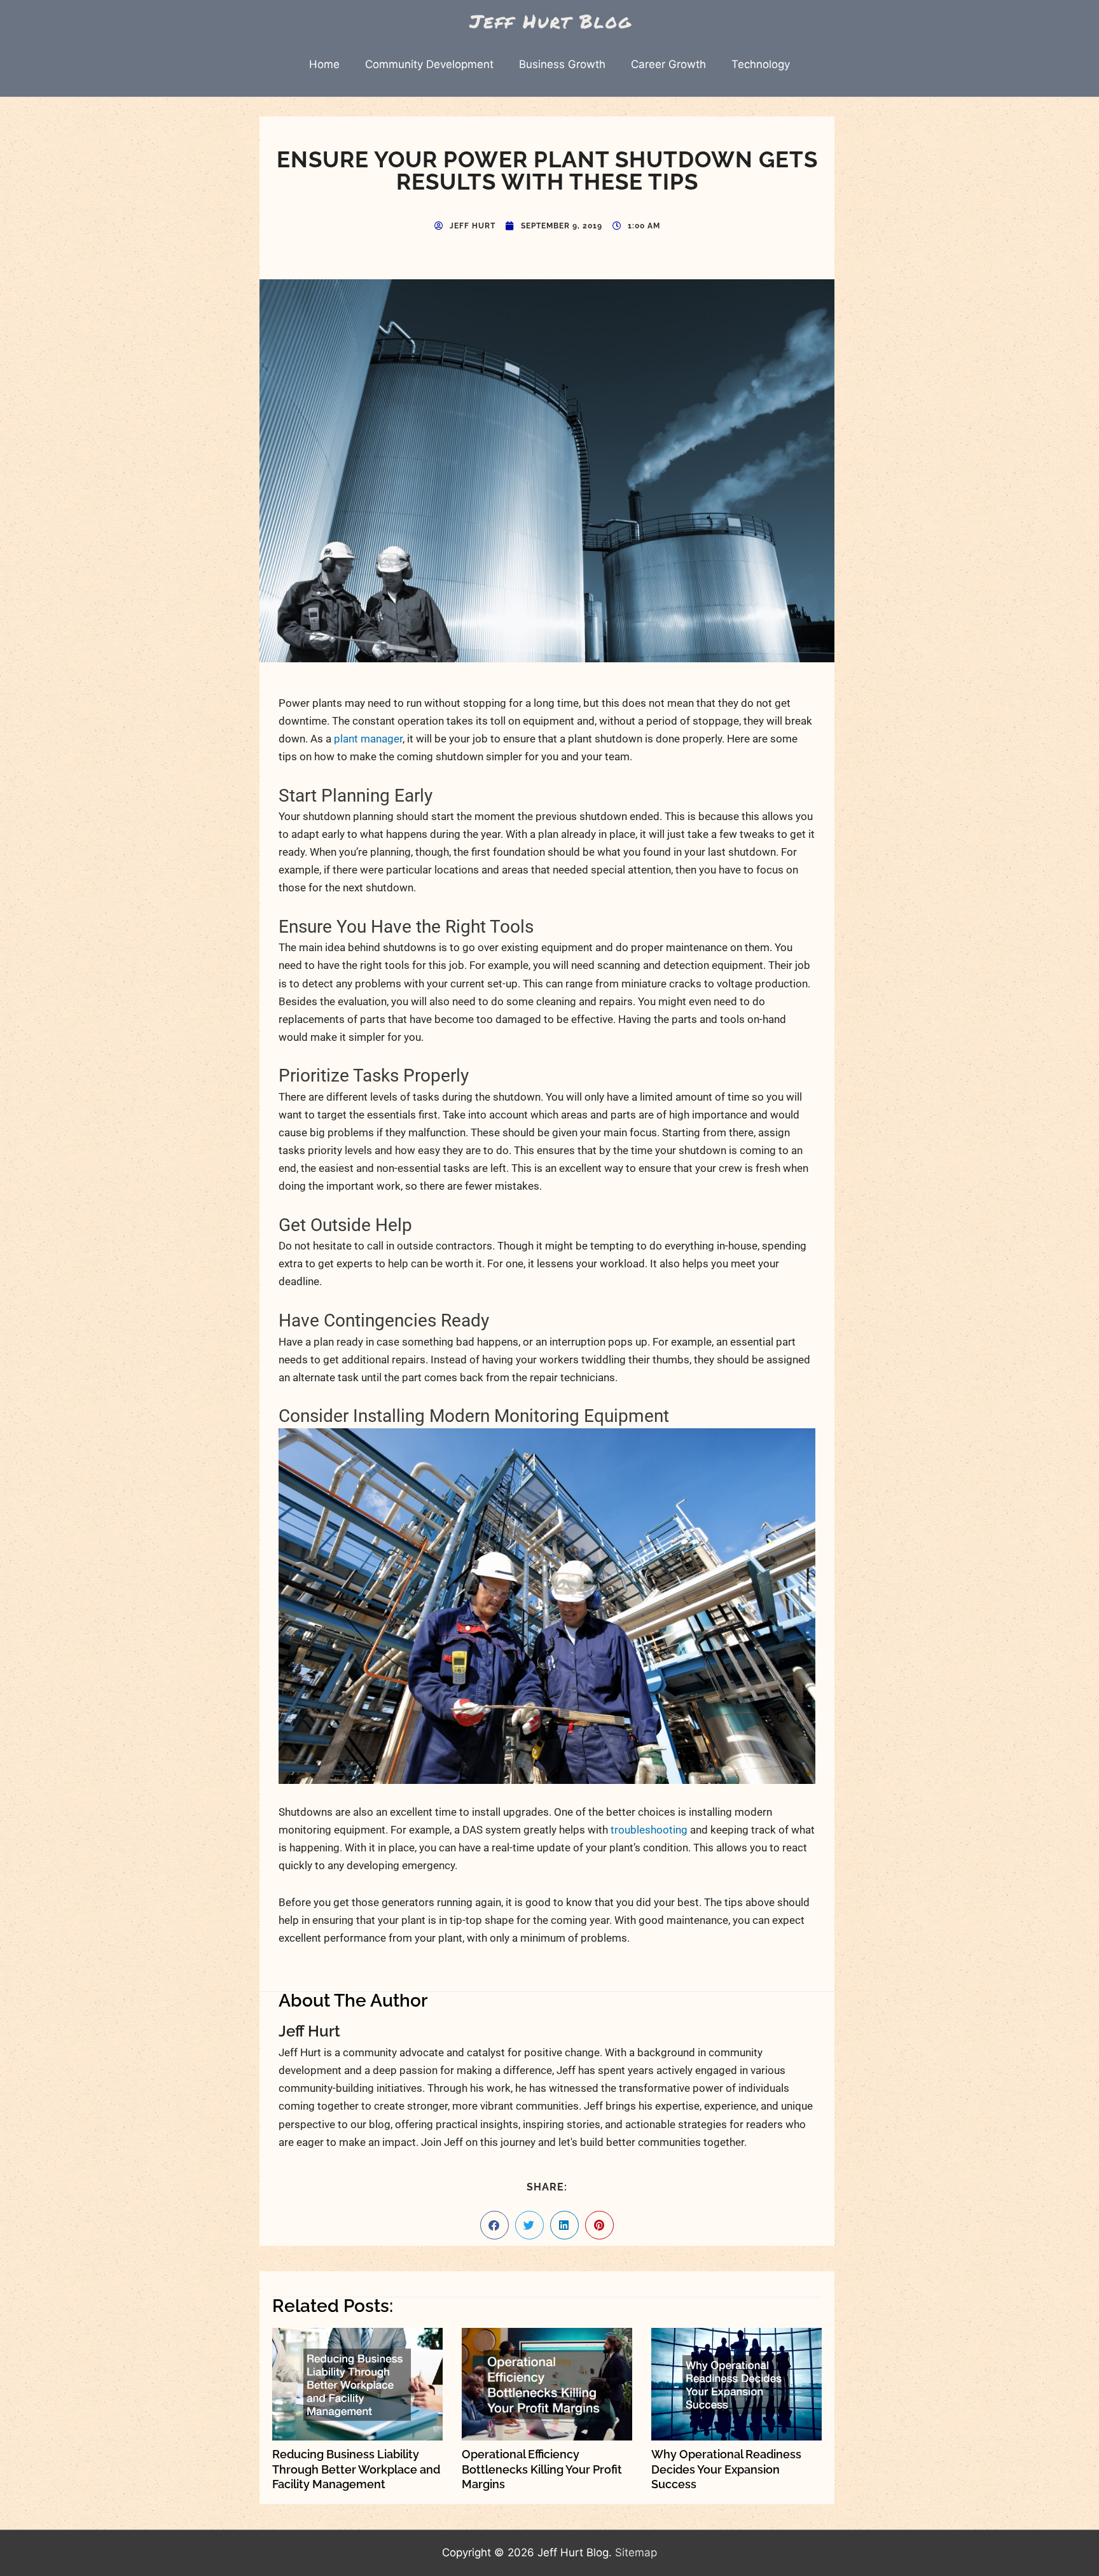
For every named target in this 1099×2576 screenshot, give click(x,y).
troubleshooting (649, 1830)
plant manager (368, 739)
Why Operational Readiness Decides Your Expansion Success (726, 2469)
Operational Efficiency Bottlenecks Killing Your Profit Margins (542, 2469)
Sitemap (636, 2552)
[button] (494, 2225)
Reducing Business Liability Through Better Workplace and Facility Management (356, 2469)
